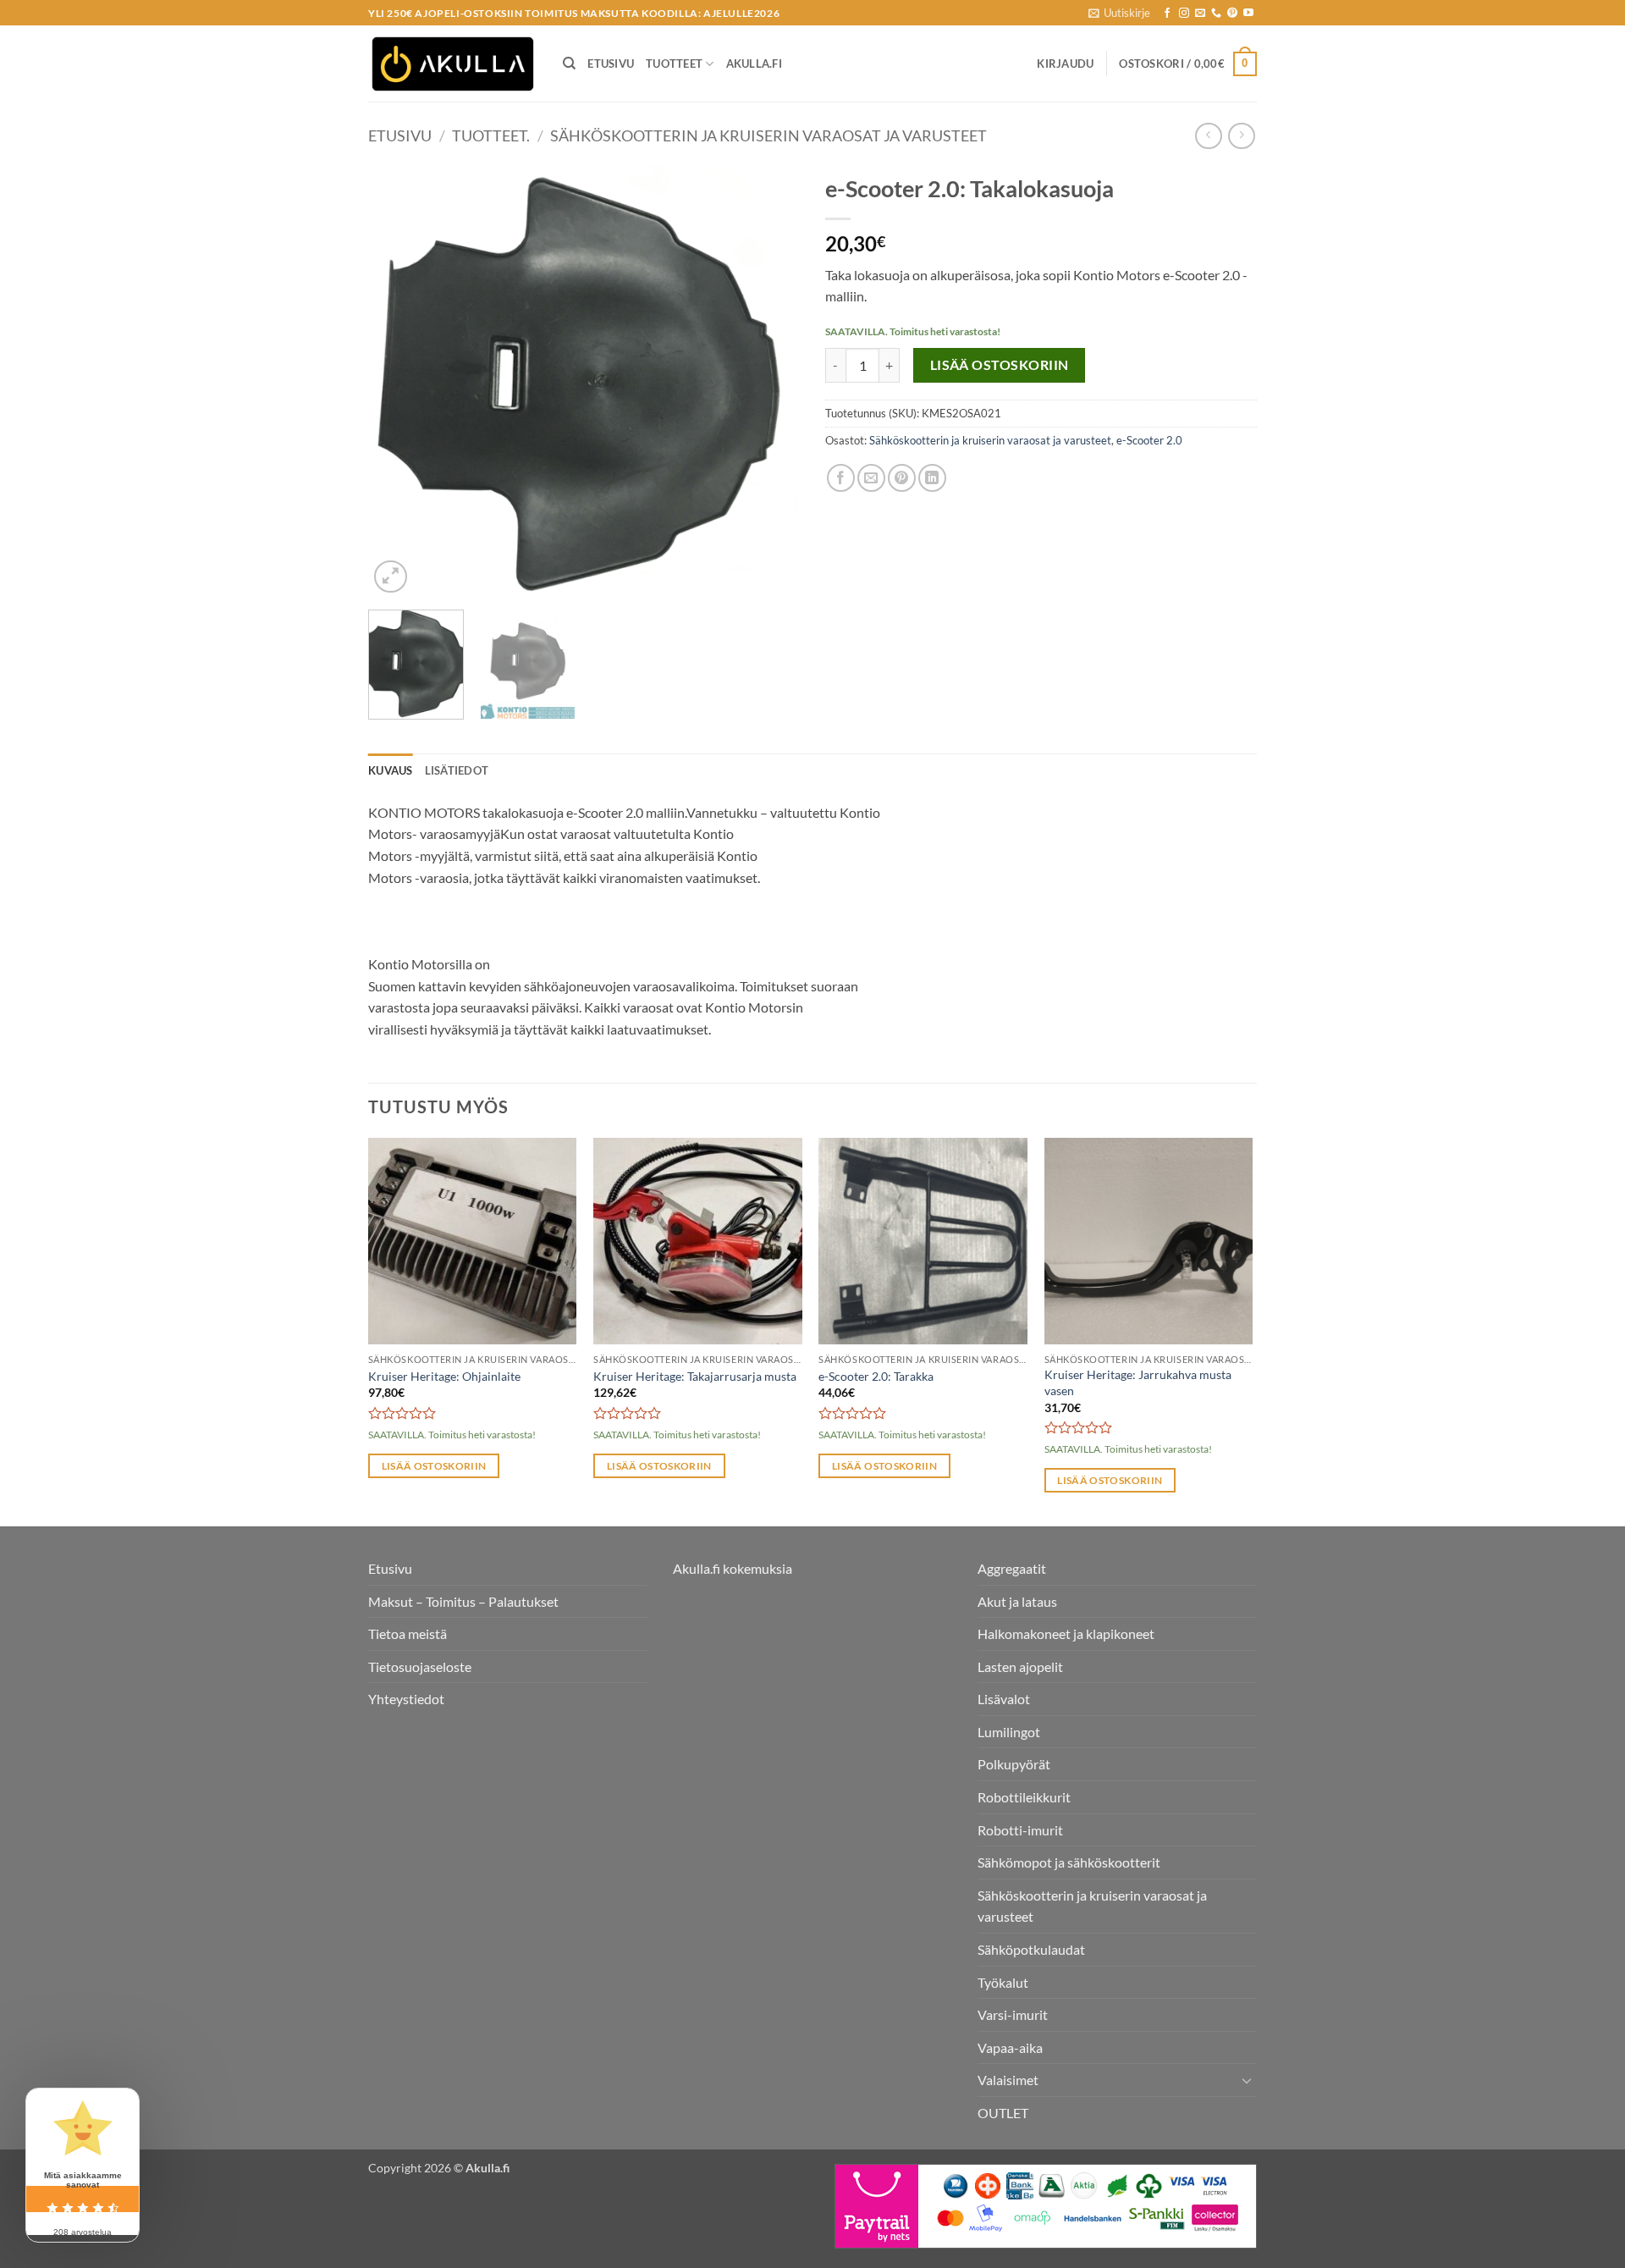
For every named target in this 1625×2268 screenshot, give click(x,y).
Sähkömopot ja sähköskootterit (1069, 1862)
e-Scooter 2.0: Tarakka (876, 1376)
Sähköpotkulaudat (1031, 1949)
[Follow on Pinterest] (1232, 14)
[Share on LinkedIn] (932, 478)
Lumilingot (1009, 1732)
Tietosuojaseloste (420, 1667)
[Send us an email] (1200, 14)
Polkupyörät (1014, 1764)
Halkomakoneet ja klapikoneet (1066, 1633)
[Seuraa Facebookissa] (1167, 14)
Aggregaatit (1012, 1568)
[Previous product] (1241, 136)
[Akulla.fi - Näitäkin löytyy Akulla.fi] (453, 64)
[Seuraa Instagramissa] (1184, 14)
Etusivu (611, 63)
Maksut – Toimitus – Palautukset (463, 1601)
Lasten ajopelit (1020, 1667)
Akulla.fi (754, 63)
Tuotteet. (491, 135)
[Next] (770, 381)
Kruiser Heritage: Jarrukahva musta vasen (1138, 1382)
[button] (1119, 13)
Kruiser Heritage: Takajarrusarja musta (695, 1376)
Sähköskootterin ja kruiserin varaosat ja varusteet (768, 135)
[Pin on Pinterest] (902, 478)
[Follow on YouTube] (1248, 14)
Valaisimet (1008, 2080)
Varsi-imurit (1013, 2014)
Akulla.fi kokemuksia (733, 1568)
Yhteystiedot (406, 1699)
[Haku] (569, 63)
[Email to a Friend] (871, 478)
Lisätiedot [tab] (457, 770)
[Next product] (1208, 136)
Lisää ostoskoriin (1000, 365)
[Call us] (1216, 14)
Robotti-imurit (1020, 1830)
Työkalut (1003, 1982)
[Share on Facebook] (841, 478)
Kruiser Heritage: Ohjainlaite (444, 1376)
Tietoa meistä (408, 1633)
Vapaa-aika (1010, 2047)
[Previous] (398, 381)
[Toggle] (1247, 2080)
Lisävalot (1004, 1699)
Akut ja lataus (1017, 1601)
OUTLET (1003, 2113)
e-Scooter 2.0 (1149, 440)
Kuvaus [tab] (391, 770)
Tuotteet (674, 63)
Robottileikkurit (1024, 1797)
